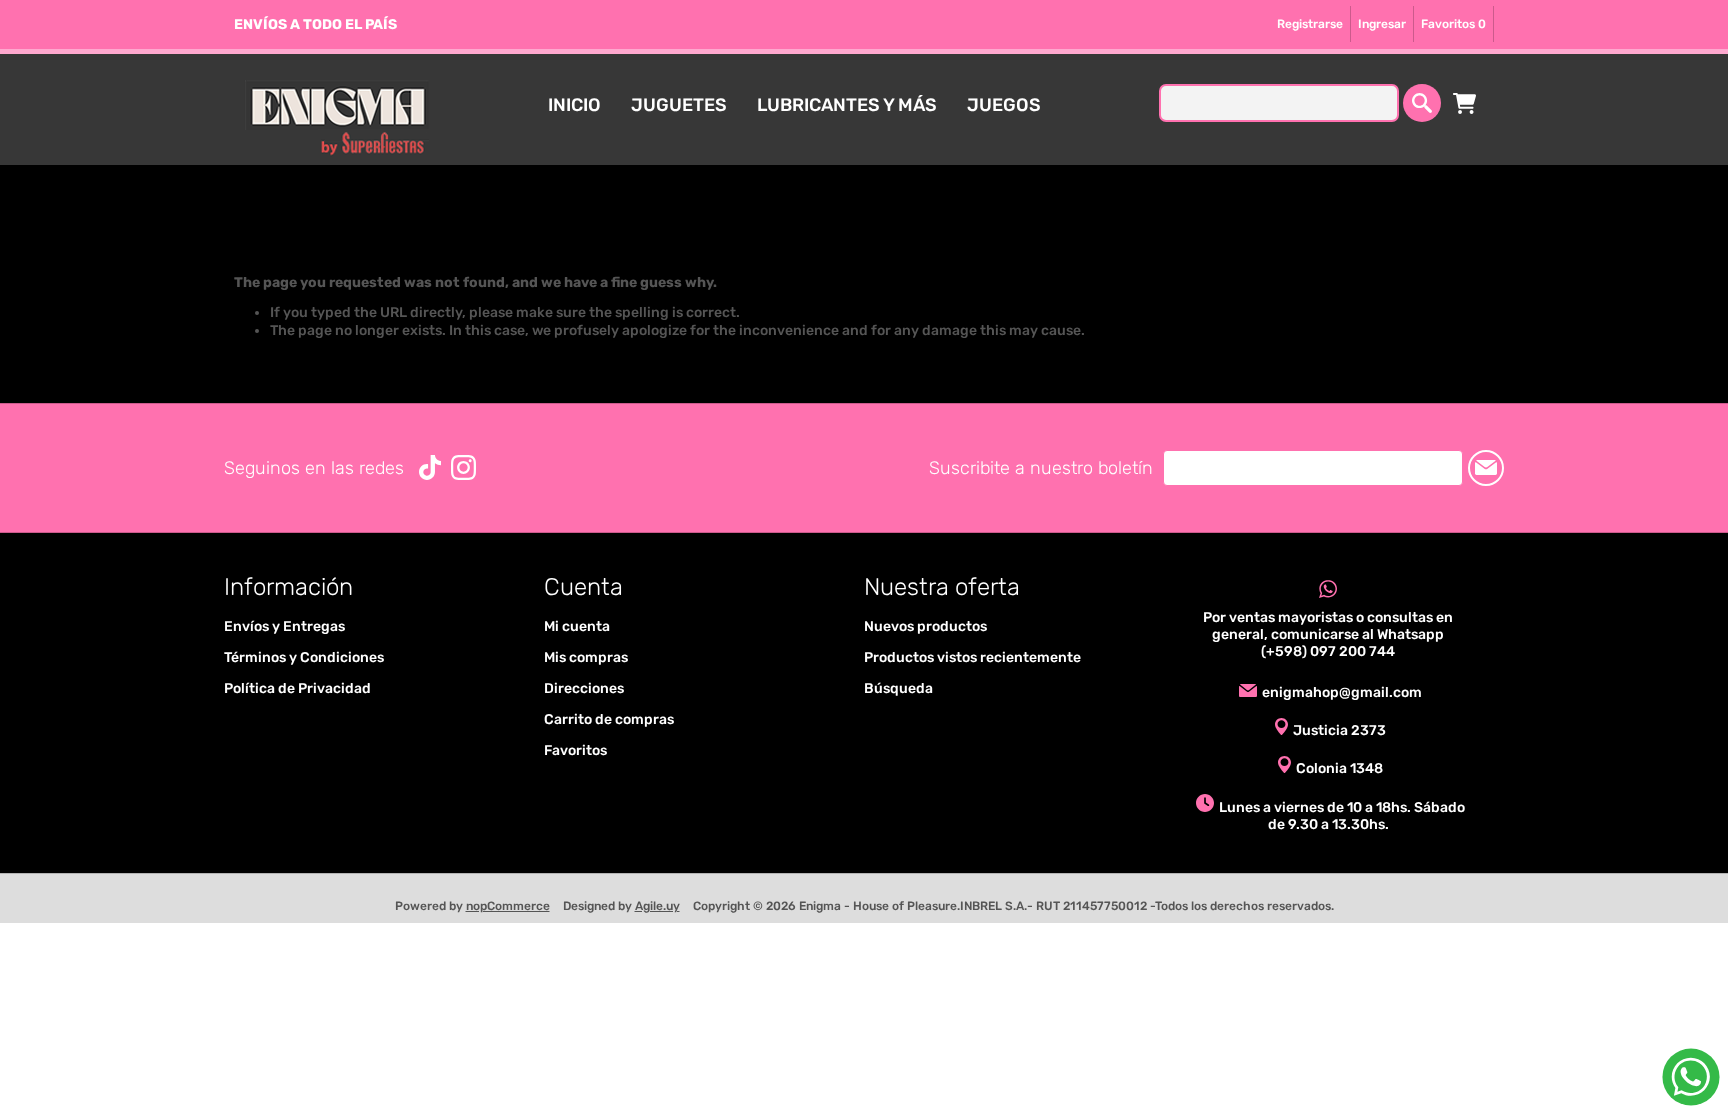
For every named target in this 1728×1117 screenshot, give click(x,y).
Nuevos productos (925, 626)
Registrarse (1310, 24)
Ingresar (1382, 24)
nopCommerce (508, 906)
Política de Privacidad (297, 688)
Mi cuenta (577, 626)
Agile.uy (657, 906)
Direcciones (584, 688)
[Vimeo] (430, 467)
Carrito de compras (1465, 103)
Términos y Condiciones (304, 657)
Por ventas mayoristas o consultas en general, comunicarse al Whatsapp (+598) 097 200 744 (1328, 634)
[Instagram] (463, 467)
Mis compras (586, 657)
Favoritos (575, 750)
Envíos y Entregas (284, 626)
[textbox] (1279, 103)
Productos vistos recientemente (972, 657)
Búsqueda (898, 688)
